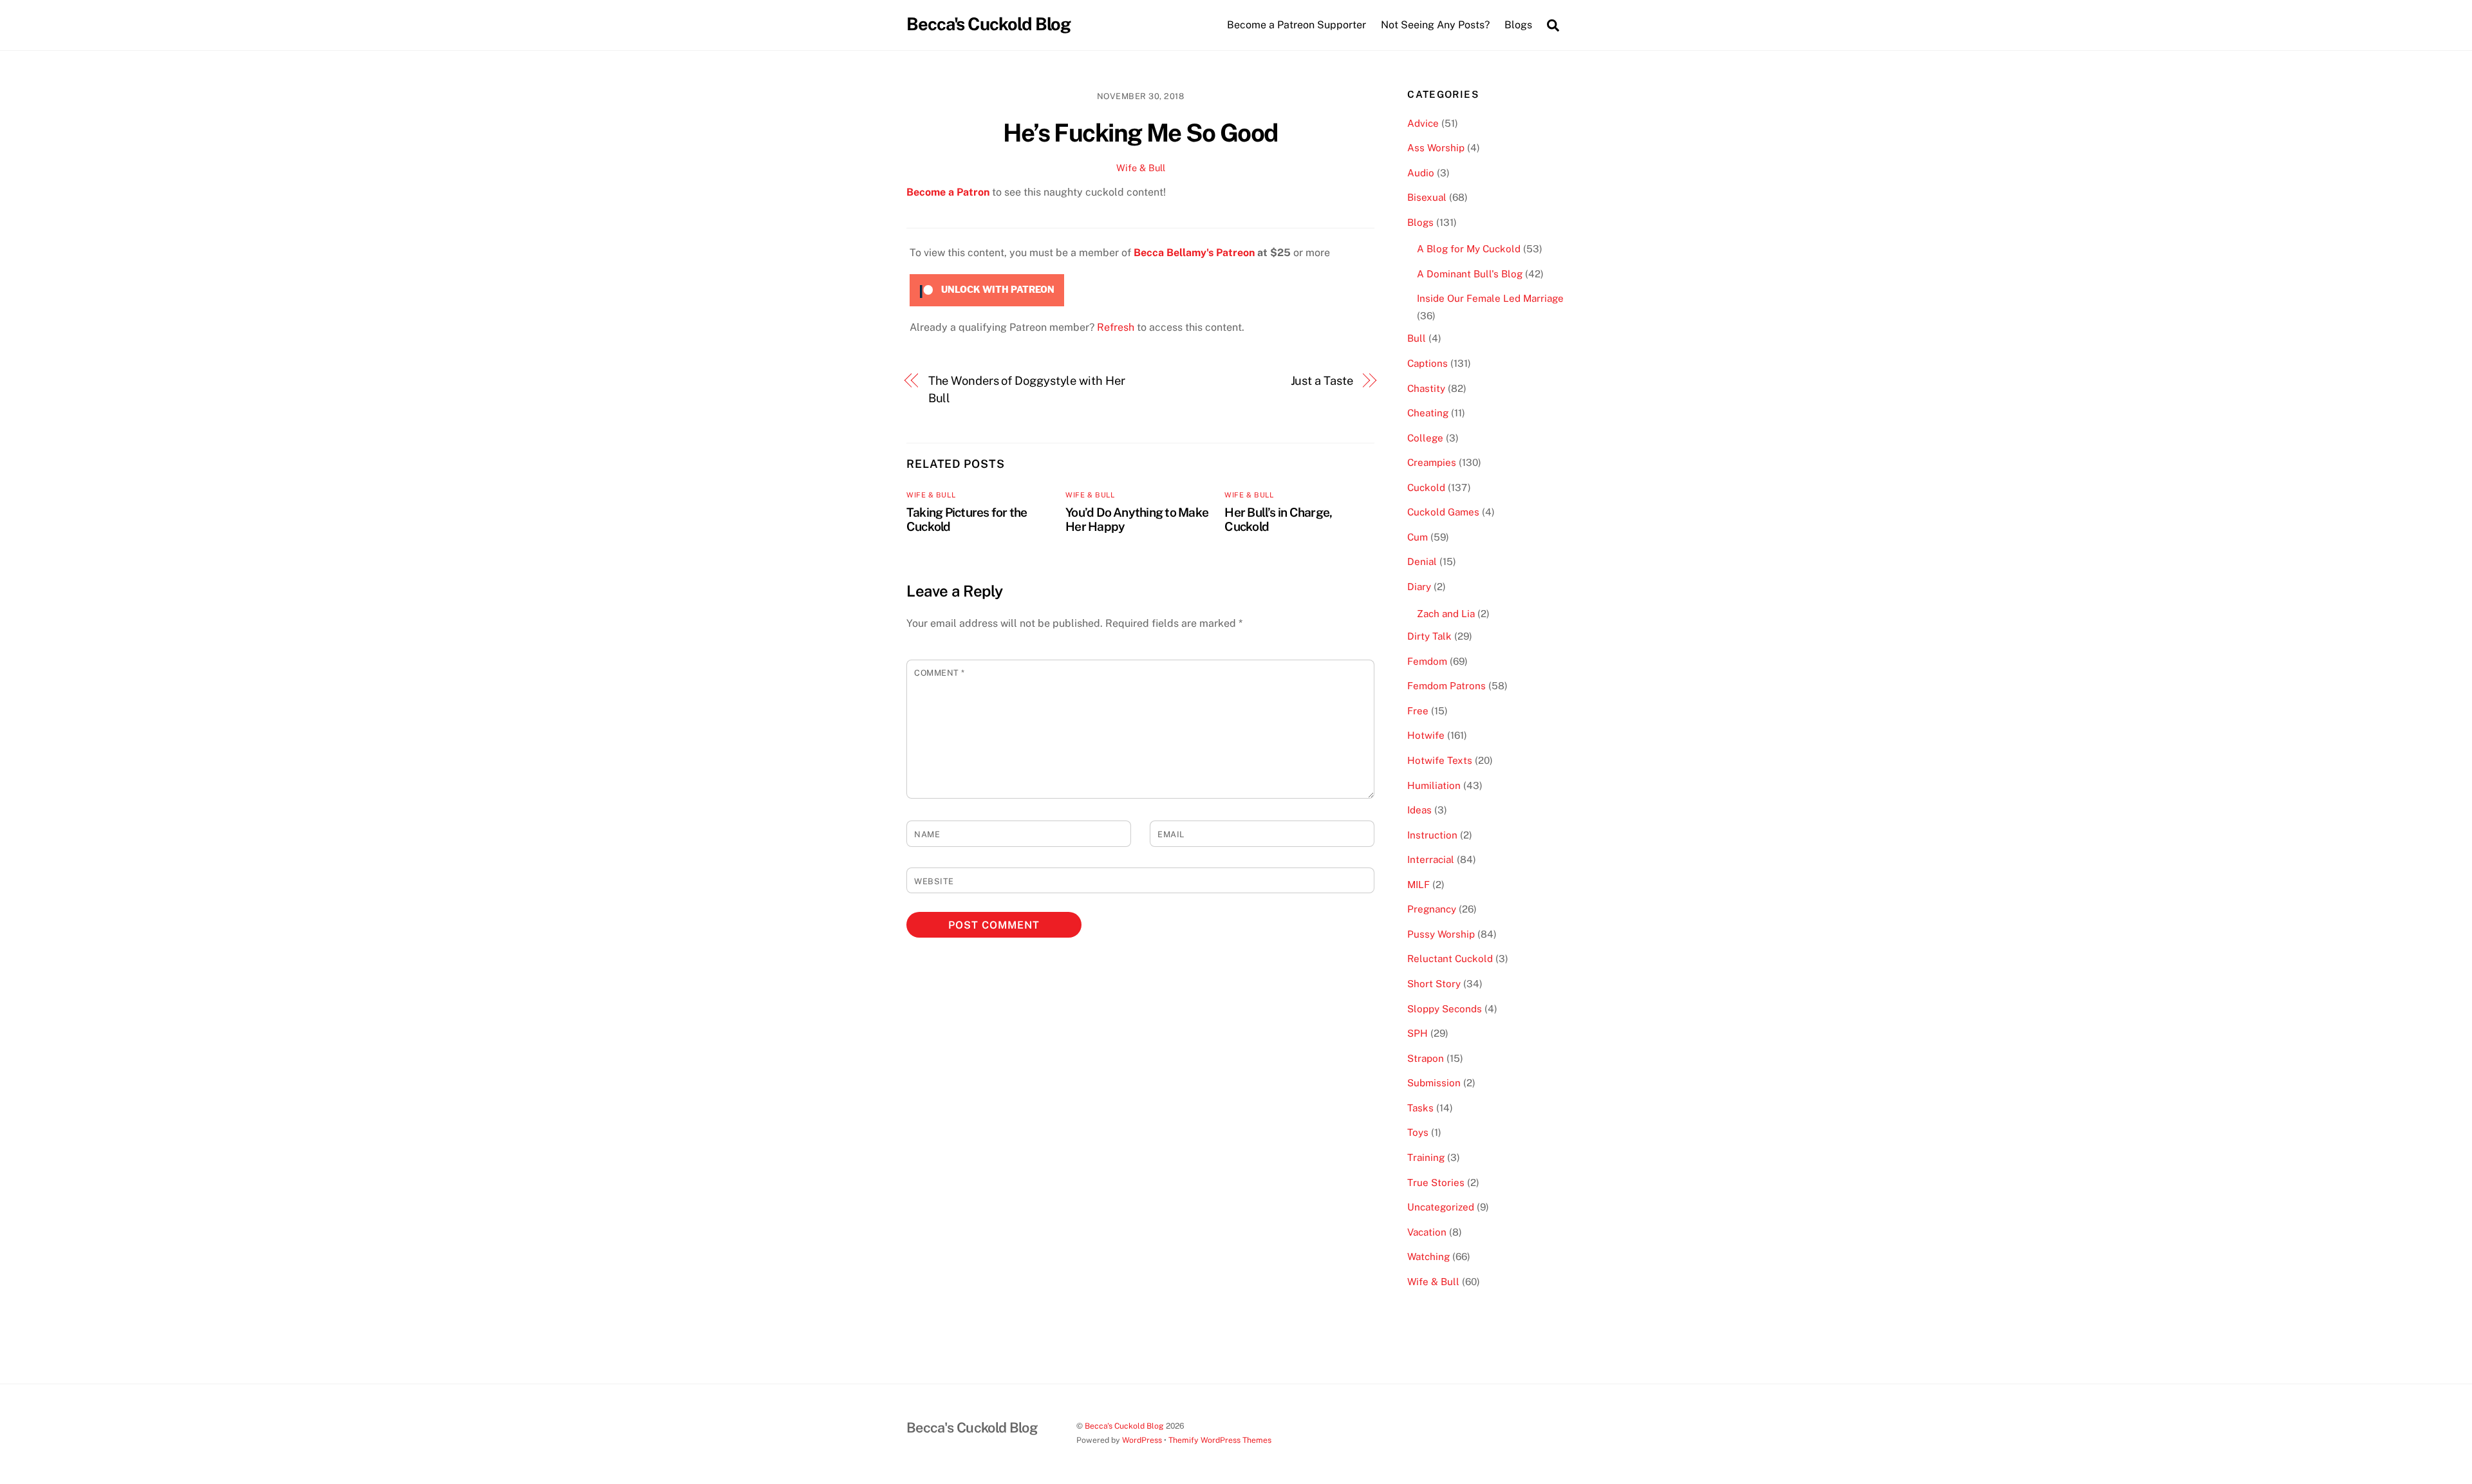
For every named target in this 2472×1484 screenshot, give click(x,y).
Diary (1419, 587)
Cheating (1428, 413)
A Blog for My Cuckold (1469, 249)
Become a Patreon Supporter (1297, 25)
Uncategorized (1441, 1207)
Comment (940, 673)
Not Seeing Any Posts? (1435, 25)
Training (1426, 1157)
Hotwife (1426, 735)
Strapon (1426, 1058)
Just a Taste (1322, 381)
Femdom (1427, 661)
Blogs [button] (1518, 25)
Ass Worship (1436, 148)
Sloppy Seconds (1445, 1009)
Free (1418, 711)
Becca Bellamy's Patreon (1194, 253)
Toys (1418, 1132)
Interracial (1431, 859)
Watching (1428, 1257)
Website (934, 881)
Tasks (1420, 1108)
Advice (1423, 123)
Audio (1421, 173)
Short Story (1434, 984)
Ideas (1419, 810)
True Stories (1436, 1183)
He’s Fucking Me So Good (1140, 133)
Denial (1422, 561)
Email (1171, 834)
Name (927, 834)
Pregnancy (1432, 909)
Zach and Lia (1446, 614)
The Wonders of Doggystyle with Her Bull (1027, 389)
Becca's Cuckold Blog (1124, 1426)
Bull (1417, 338)
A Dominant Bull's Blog (1470, 274)
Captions (1428, 363)
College (1425, 438)
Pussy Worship (1441, 934)
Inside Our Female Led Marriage (1490, 298)
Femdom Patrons (1447, 686)
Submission (1434, 1083)
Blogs (1420, 222)
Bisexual (1427, 197)
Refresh (1116, 327)
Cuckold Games (1443, 512)
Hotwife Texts (1440, 760)
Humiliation (1434, 785)
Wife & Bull (1141, 168)
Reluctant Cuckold (1450, 959)
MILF (1419, 885)
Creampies (1432, 462)
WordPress (1142, 1440)
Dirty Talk (1429, 636)
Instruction (1432, 835)
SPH (1418, 1033)
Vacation (1427, 1232)
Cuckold (1426, 487)
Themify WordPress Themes (1220, 1440)
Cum (1418, 537)
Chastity (1426, 388)
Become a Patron (948, 192)
